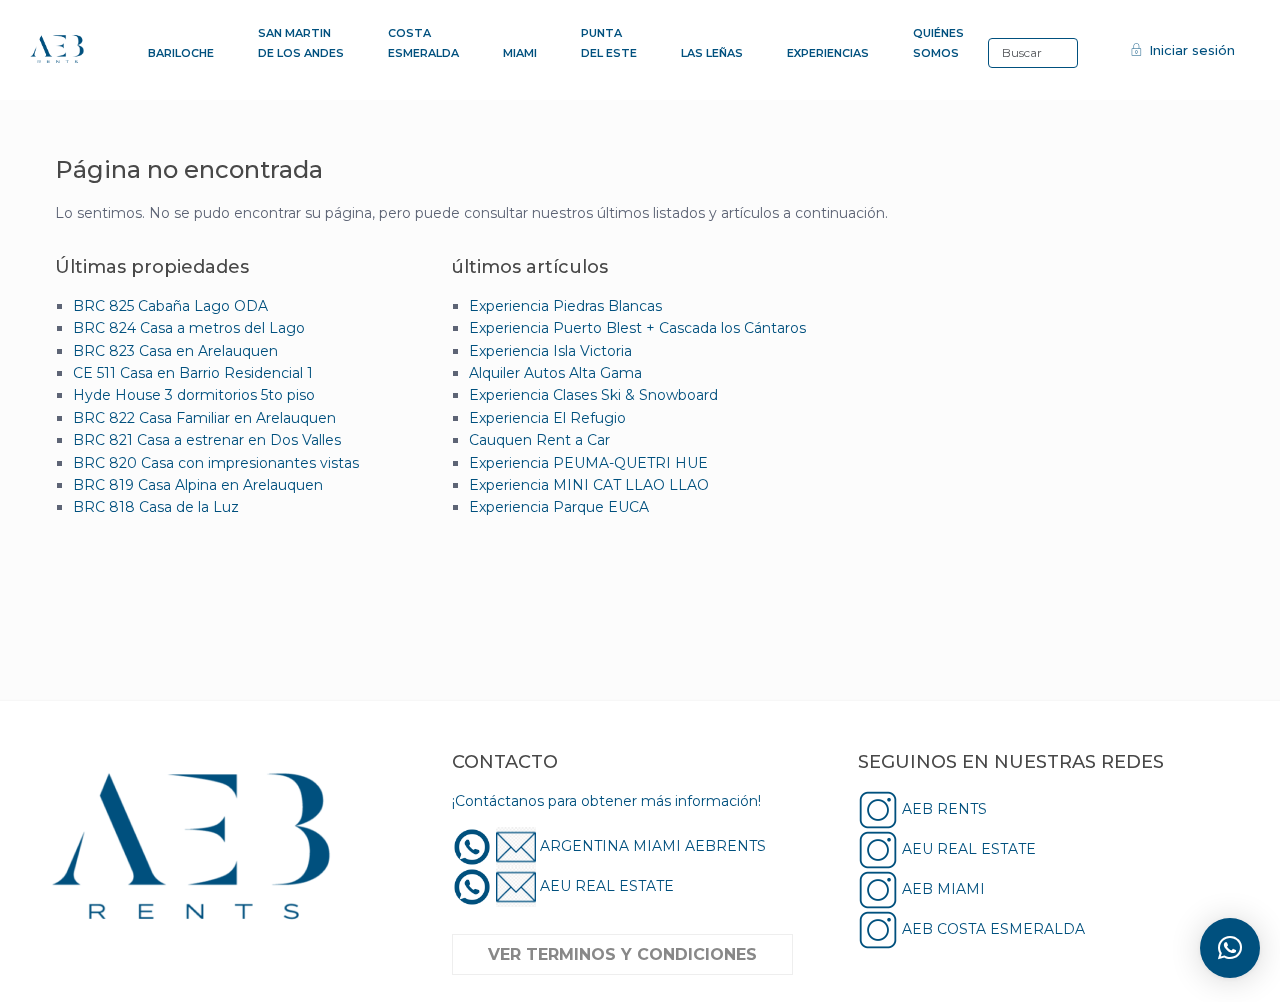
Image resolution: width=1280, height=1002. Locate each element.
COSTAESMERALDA (423, 43)
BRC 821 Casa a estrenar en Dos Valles (207, 440)
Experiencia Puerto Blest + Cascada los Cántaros (637, 328)
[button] (1230, 948)
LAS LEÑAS (712, 53)
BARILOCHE (181, 53)
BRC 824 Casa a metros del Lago (189, 328)
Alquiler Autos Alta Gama (555, 373)
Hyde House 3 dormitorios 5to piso (194, 395)
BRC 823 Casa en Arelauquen (175, 351)
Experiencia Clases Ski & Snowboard (593, 395)
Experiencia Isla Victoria (550, 351)
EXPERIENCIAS (828, 53)
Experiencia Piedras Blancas (565, 306)
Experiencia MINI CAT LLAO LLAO (589, 485)
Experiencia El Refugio (547, 418)
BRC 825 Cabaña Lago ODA (170, 306)
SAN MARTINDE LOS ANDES (301, 43)
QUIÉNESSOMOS (938, 43)
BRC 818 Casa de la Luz (156, 507)
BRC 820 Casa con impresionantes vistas (216, 463)
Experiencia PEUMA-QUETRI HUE (588, 463)
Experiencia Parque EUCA (559, 507)
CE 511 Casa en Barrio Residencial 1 (193, 373)
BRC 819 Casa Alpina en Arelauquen (198, 485)
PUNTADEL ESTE (609, 43)
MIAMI (520, 53)
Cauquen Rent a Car (539, 440)
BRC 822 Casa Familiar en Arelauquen (204, 418)
